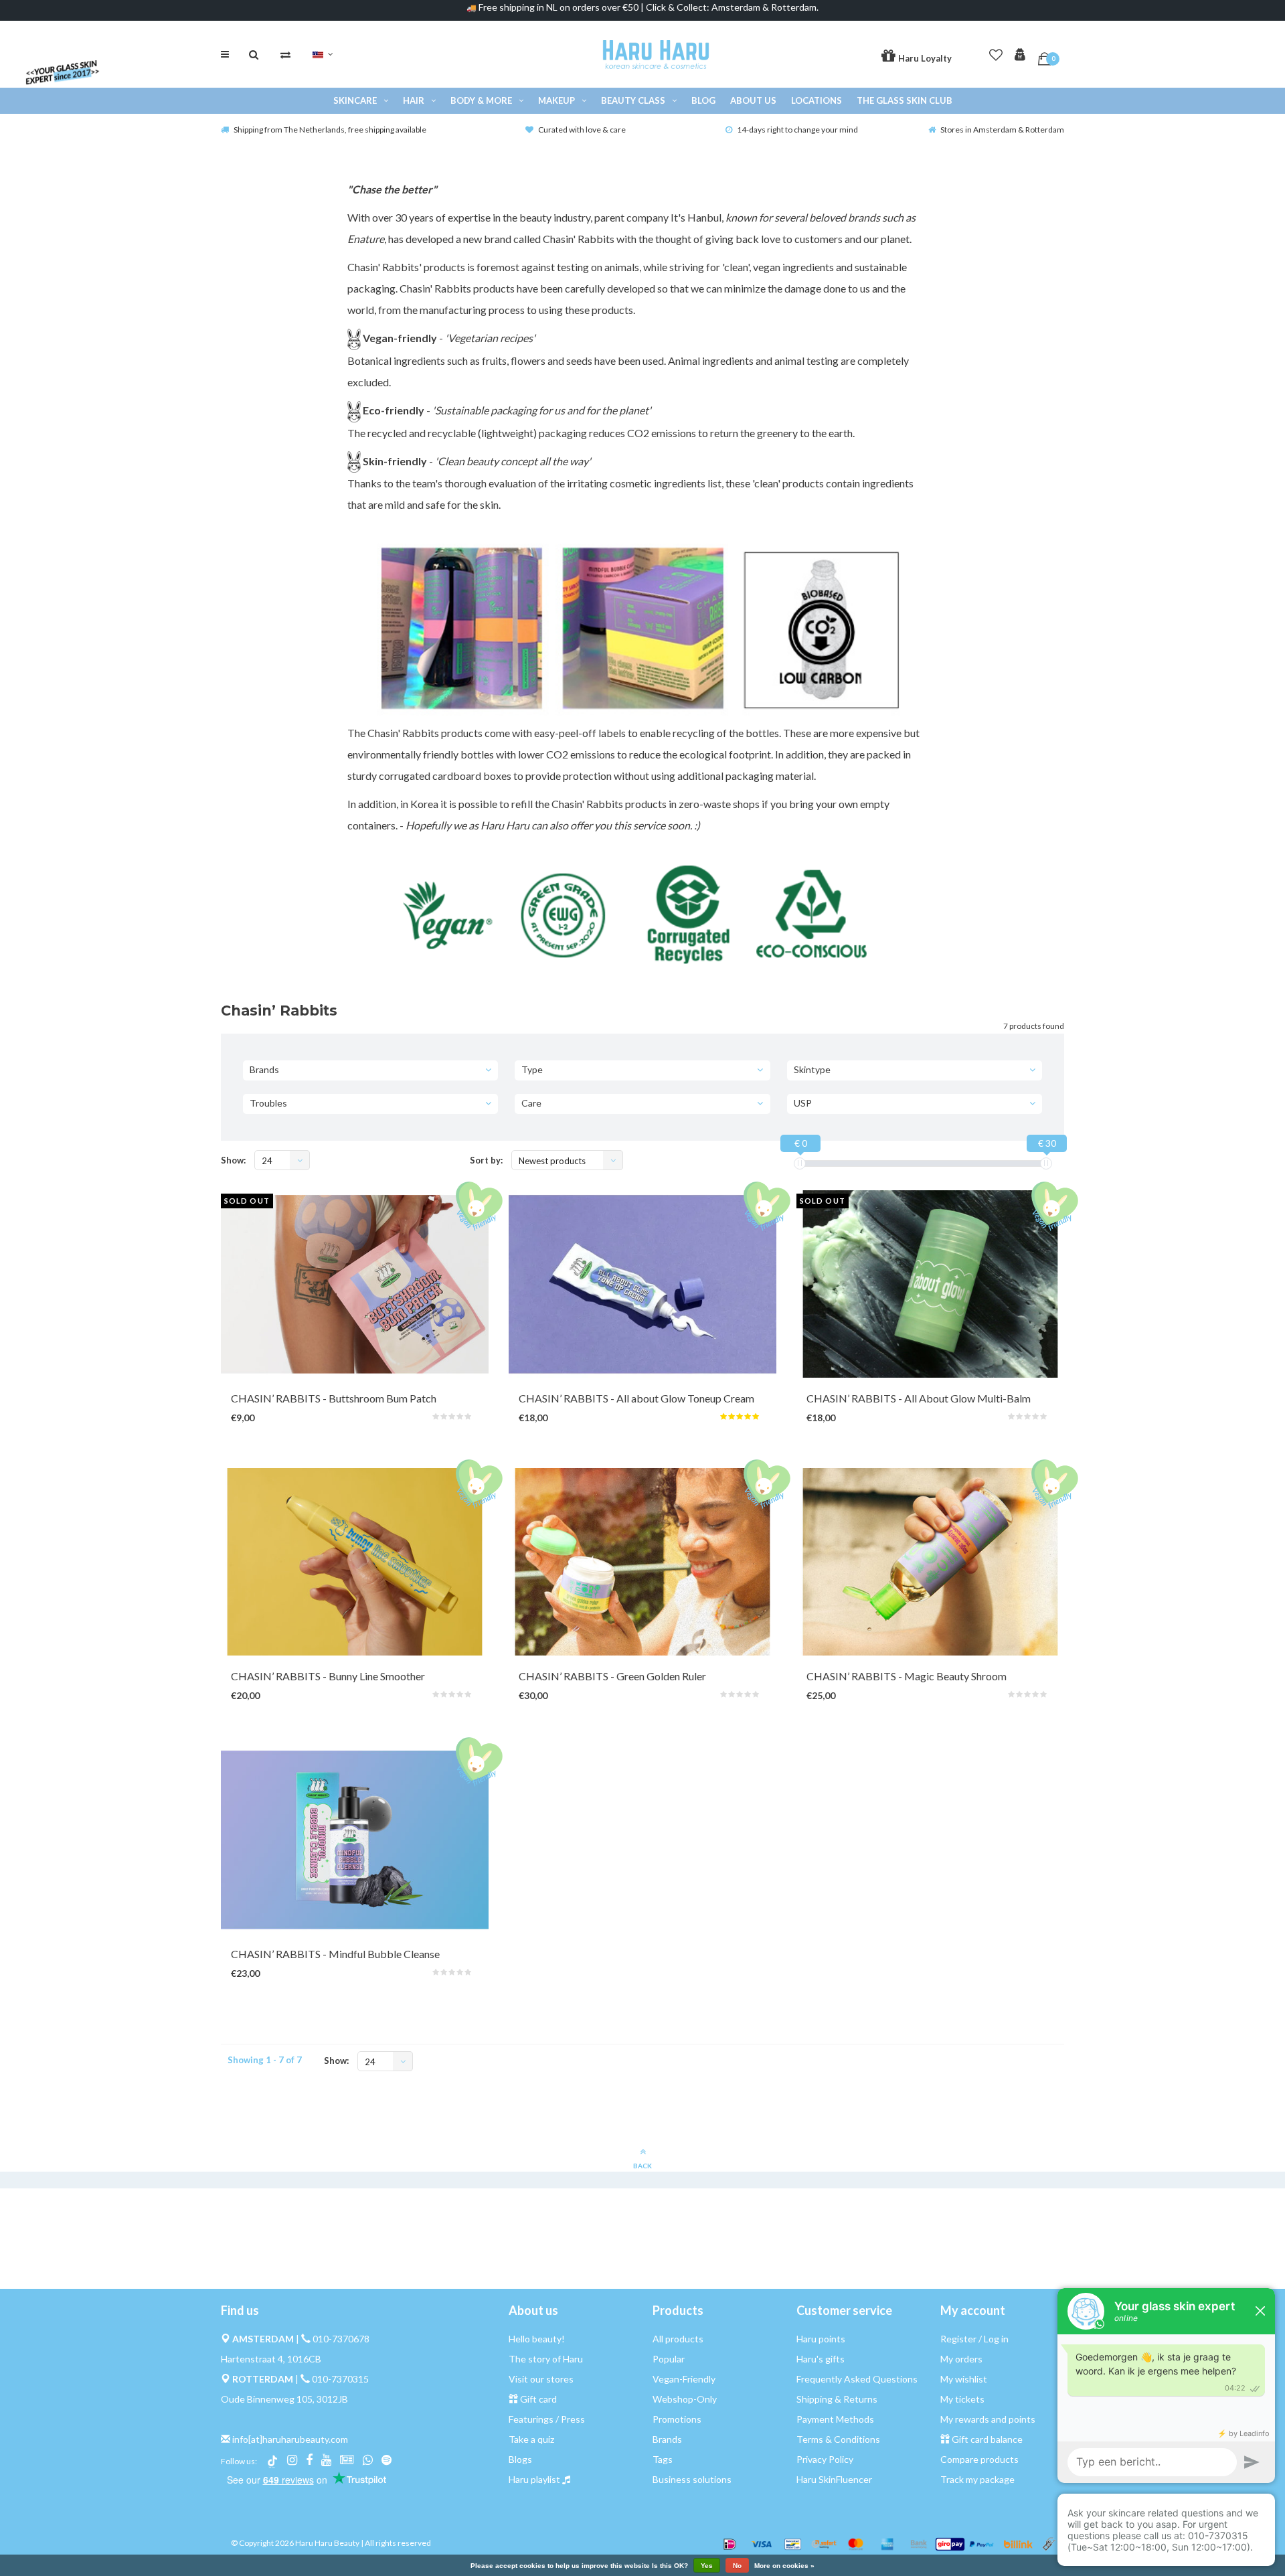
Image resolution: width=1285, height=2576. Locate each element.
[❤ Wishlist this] (390, 1403)
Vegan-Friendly (684, 2379)
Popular (669, 2359)
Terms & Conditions (838, 2439)
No (737, 2566)
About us (753, 100)
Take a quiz (531, 2439)
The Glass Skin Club (905, 100)
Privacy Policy (825, 2459)
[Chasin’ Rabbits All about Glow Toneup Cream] (642, 1284)
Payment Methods (835, 2419)
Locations (817, 100)
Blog (703, 100)
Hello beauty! (537, 2339)
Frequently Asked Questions (857, 2379)
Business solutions (692, 2479)
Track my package (977, 2479)
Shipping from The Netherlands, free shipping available (330, 130)
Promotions (677, 2419)
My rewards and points (988, 2419)
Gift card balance (987, 2439)
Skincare (355, 100)
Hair (414, 100)
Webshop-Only (685, 2399)
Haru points (821, 2339)
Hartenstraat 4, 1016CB (271, 2359)
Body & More (481, 100)
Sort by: (486, 1160)
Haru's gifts (821, 2359)
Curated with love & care (582, 130)
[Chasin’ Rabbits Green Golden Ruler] (642, 1562)
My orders (961, 2359)
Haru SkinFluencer (834, 2479)
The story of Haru (546, 2359)
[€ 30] (1046, 1163)
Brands (667, 2439)
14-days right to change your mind (797, 130)
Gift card (538, 2399)
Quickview (626, 1403)
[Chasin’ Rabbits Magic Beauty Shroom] (930, 1562)
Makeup (556, 100)
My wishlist (964, 2379)
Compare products (979, 2459)
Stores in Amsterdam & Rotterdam (1002, 130)
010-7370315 (340, 2379)
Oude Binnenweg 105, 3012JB (284, 2399)
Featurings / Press (547, 2419)
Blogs (520, 2459)
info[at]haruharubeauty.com (290, 2439)
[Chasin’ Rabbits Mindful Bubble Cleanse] (355, 1840)
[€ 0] (800, 1163)
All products (678, 2339)
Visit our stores (541, 2379)
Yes (707, 2566)
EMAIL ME (342, 1403)
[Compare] (285, 54)
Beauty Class (633, 100)
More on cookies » (784, 2566)
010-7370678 (341, 2339)
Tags (663, 2459)
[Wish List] (996, 52)
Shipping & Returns (837, 2399)
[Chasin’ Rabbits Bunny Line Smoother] (355, 1562)
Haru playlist (534, 2479)
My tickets (962, 2399)
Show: (233, 1160)
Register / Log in (974, 2339)
